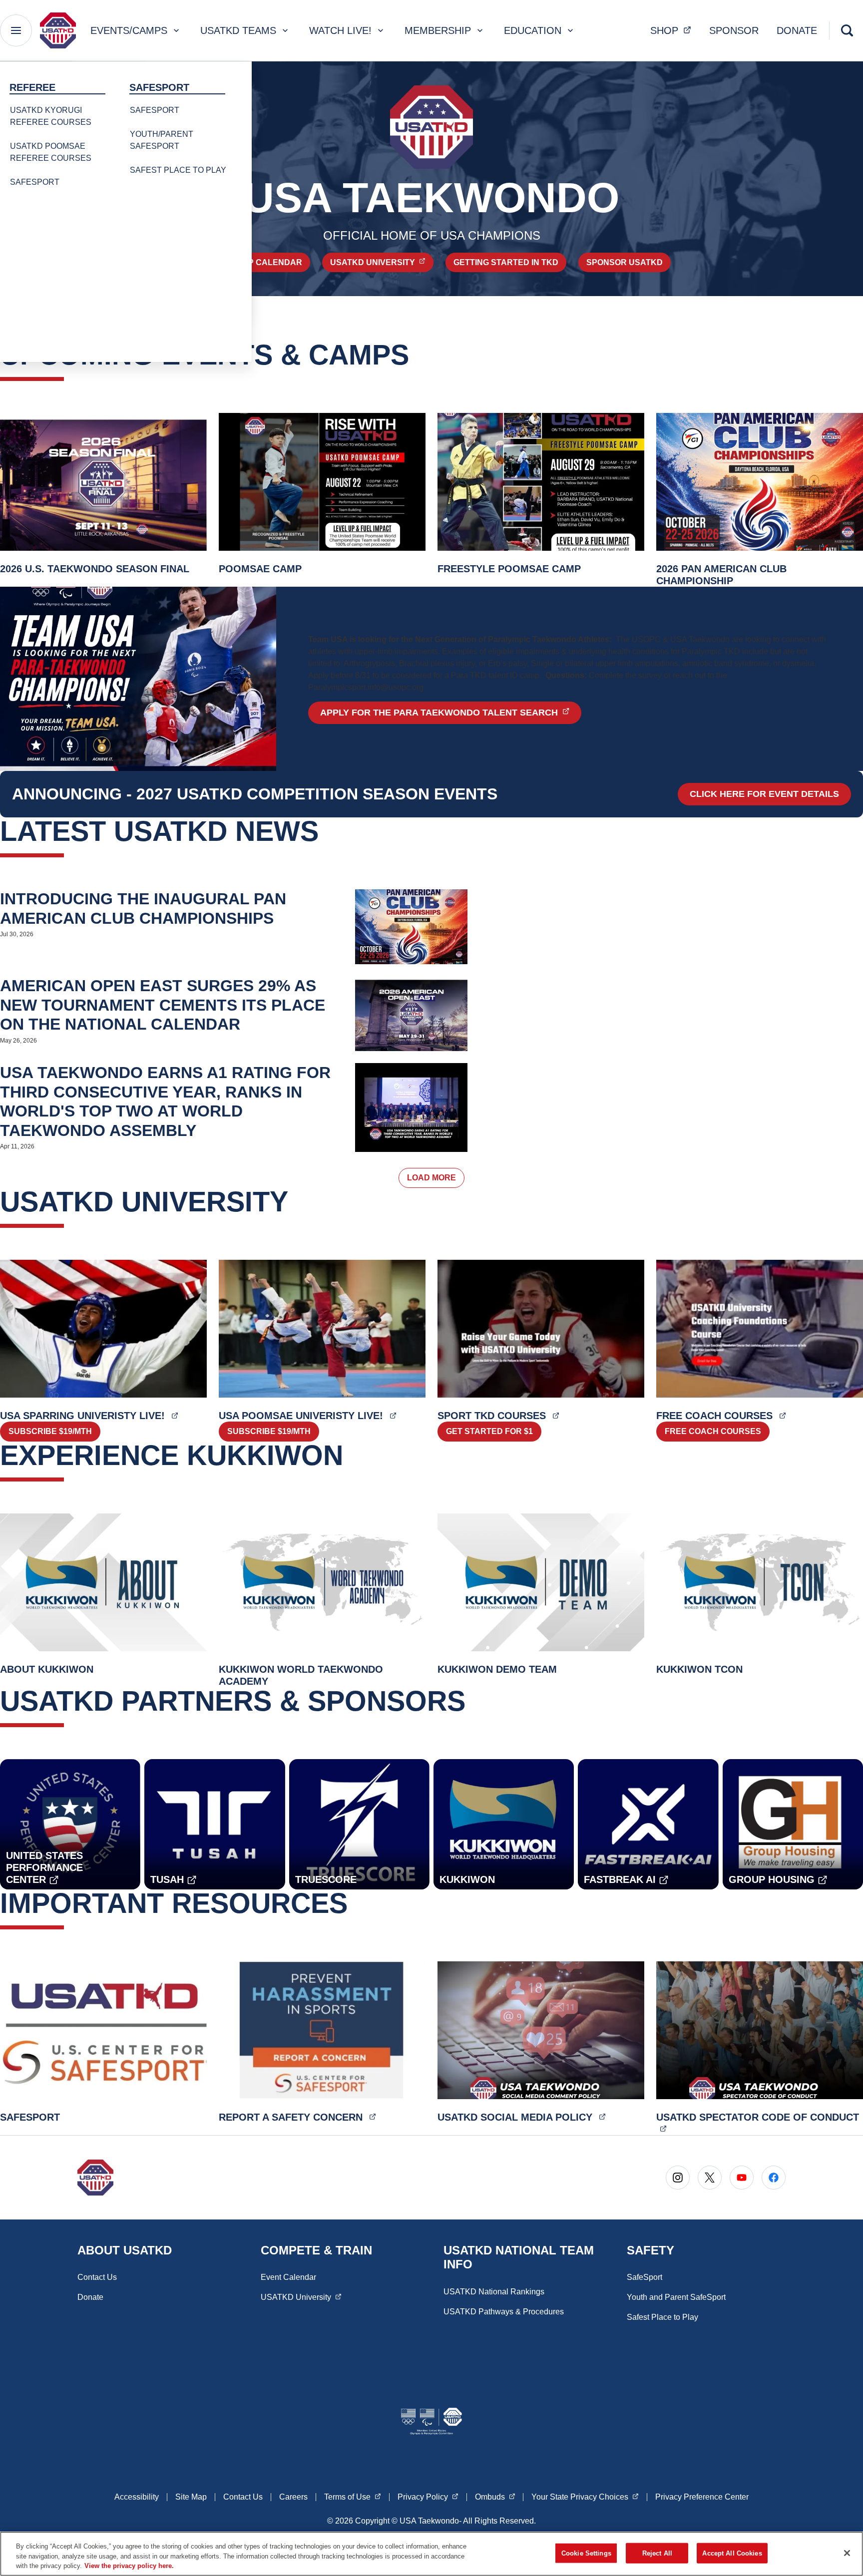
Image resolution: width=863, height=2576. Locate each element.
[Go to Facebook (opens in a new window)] (774, 2178)
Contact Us (97, 2277)
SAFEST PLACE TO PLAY (178, 170)
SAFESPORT (35, 182)
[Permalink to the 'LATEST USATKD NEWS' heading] (329, 831)
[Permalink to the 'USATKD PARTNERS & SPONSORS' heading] (475, 1701)
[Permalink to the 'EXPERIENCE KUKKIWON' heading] (353, 1455)
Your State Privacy (585, 2497)
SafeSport (645, 2277)
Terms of (353, 2497)
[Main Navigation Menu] (16, 30)
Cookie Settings (586, 2553)
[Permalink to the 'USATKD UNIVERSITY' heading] (298, 1202)
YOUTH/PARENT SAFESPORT (162, 140)
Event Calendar (288, 2277)
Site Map (191, 2497)
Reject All (657, 2553)
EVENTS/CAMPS (129, 30)
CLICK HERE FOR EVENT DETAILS (764, 794)
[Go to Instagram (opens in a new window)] (678, 2178)
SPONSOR (734, 30)
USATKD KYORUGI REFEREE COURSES (51, 116)
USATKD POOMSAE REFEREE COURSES (51, 152)
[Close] (847, 2553)
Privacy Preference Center (702, 2497)
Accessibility (137, 2497)
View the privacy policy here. (129, 2566)
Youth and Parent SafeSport (676, 2297)
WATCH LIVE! (340, 30)
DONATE (797, 30)
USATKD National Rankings (494, 2292)
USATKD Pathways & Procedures (504, 2312)
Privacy (428, 2497)
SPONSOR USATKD (625, 262)
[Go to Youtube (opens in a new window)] (742, 2178)
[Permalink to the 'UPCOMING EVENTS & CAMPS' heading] (419, 355)
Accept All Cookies (732, 2553)
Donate (90, 2297)
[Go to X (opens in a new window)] (710, 2178)
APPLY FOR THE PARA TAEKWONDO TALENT (451, 712)
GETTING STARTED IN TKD (506, 262)
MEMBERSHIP (438, 30)
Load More (431, 1178)
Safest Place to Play (662, 2317)
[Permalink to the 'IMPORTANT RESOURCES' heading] (358, 1903)
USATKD (382, 262)
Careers (293, 2497)
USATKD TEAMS (238, 30)
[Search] (847, 30)
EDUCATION (533, 30)
